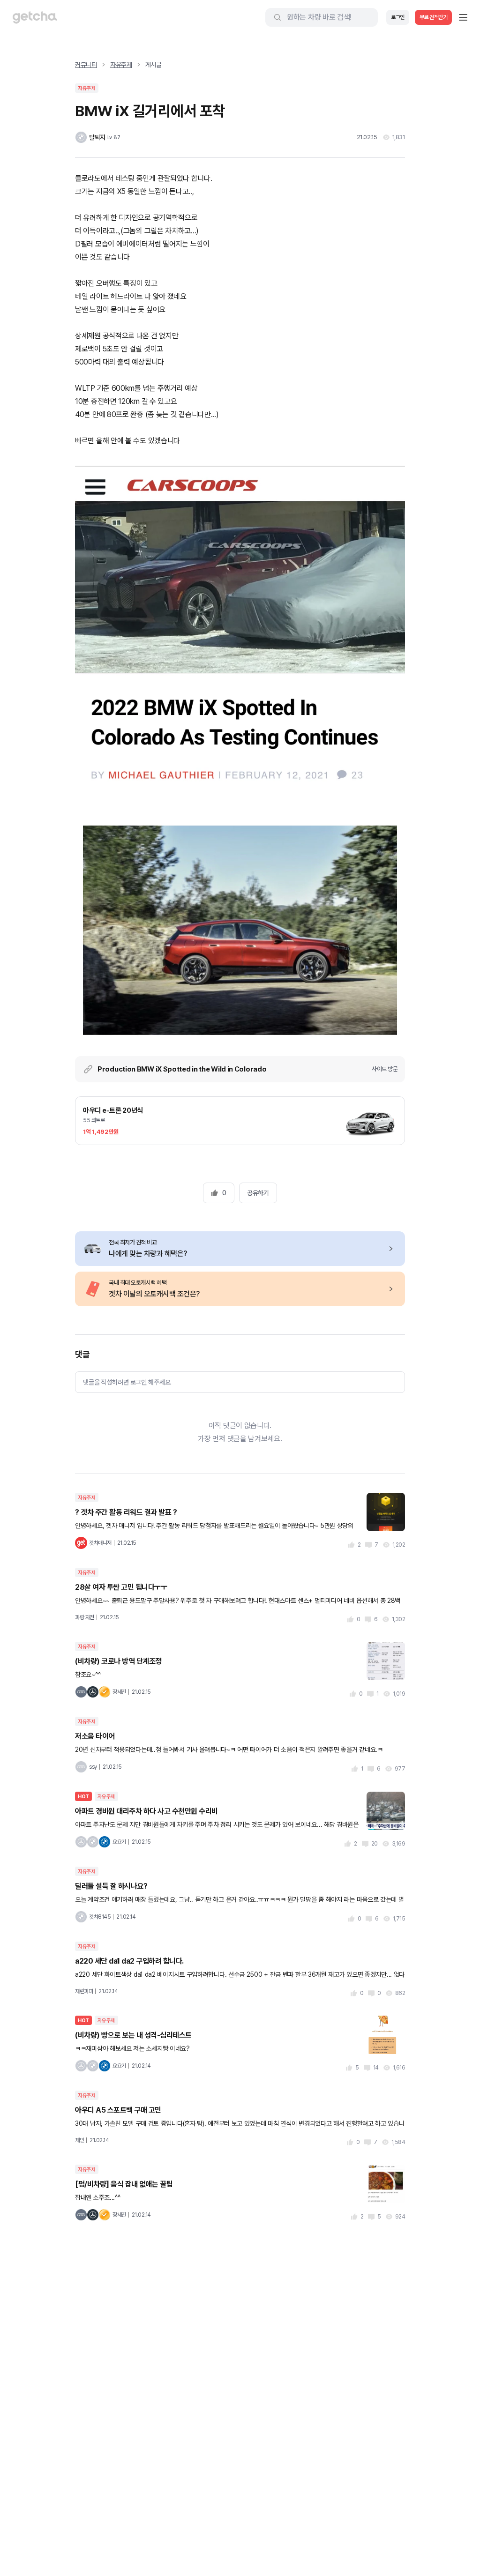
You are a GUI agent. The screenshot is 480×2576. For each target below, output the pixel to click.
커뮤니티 (86, 65)
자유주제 (121, 65)
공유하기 (258, 1193)
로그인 (398, 17)
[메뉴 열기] (463, 17)
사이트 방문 (385, 1069)
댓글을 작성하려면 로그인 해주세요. (127, 1382)
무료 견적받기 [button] (434, 17)
